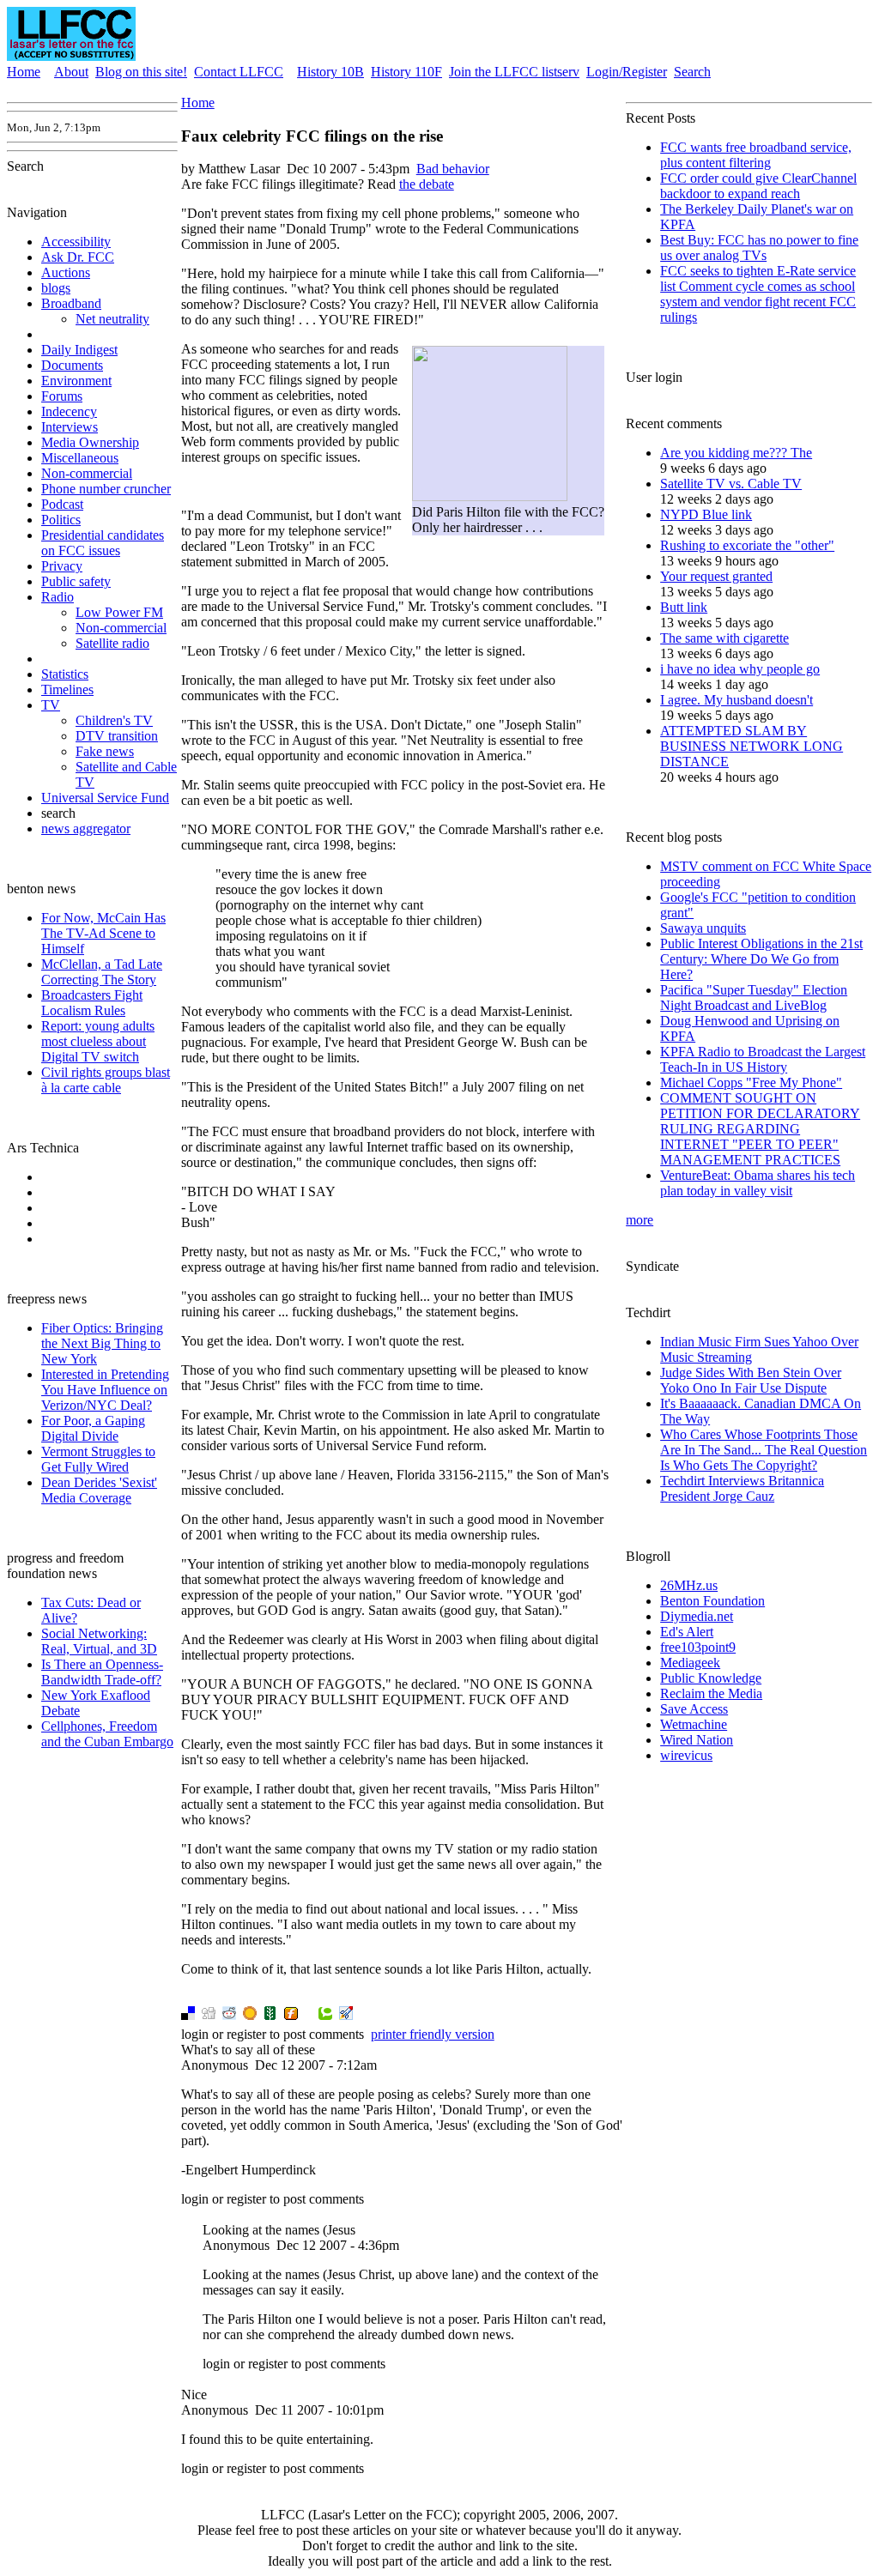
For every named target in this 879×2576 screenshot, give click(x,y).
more (640, 1220)
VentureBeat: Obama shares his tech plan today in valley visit (758, 1183)
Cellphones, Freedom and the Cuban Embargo (107, 1734)
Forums (62, 396)
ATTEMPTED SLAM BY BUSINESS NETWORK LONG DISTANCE (752, 746)
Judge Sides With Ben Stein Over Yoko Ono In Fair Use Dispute (751, 1380)
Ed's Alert (687, 1632)
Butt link (684, 607)
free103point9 (698, 1647)
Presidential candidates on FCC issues (103, 543)
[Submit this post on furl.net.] (291, 2015)
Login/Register (627, 72)
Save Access (694, 1709)
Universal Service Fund (105, 798)
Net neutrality (112, 319)
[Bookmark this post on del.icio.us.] (188, 2015)
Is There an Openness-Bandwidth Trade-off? (102, 1672)
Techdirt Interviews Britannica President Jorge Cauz (742, 1488)
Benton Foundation (712, 1601)
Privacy (62, 566)
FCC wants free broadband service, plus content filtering (756, 155)
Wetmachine (694, 1724)
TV (51, 705)
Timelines (67, 689)
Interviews (70, 427)
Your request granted (716, 576)
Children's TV (114, 720)
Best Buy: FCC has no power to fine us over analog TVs (759, 248)
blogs (56, 288)
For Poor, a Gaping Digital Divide (93, 1428)
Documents (72, 365)
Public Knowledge (711, 1678)
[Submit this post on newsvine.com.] (270, 2015)
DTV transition (117, 736)
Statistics (65, 674)
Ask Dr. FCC (78, 257)
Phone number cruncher (106, 489)
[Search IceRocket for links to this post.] (346, 2015)
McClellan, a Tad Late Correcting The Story (102, 972)
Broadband (71, 303)
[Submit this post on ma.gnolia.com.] (250, 2015)
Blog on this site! (141, 72)
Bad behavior (453, 169)
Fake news (105, 751)
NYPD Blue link (706, 514)
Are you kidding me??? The (736, 453)
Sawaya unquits (703, 928)
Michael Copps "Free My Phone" (751, 1082)
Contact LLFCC (239, 72)
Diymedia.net (697, 1616)
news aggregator (86, 828)
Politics (61, 520)
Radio (58, 597)
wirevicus (686, 1755)
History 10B (330, 72)
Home (24, 72)
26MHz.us (689, 1585)
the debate (427, 184)
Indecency (69, 411)
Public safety (76, 581)
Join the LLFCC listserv (514, 72)
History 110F (406, 72)
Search (692, 72)
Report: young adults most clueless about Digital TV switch (98, 1041)
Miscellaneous (80, 458)
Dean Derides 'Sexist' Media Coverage (99, 1490)
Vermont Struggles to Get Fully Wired (98, 1459)
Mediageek (690, 1663)
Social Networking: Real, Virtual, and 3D (99, 1641)
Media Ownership (90, 442)
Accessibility (76, 242)
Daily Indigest (79, 350)
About (71, 72)
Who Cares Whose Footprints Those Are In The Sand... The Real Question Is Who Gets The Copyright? (764, 1450)
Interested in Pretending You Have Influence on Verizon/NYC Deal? (105, 1390)
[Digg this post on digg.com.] (209, 2015)
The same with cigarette (724, 638)
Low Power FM (119, 612)
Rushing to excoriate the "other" (747, 545)
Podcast (62, 504)
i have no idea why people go (740, 669)
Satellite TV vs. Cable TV (731, 484)
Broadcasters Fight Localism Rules (92, 1003)
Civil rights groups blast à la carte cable (106, 1080)
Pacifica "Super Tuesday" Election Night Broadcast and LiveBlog (754, 998)
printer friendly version (433, 2034)
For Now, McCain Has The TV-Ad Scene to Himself (103, 933)
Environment (76, 381)
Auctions (66, 272)
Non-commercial (87, 473)
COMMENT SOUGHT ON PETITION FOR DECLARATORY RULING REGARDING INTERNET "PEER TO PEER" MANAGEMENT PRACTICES (760, 1129)
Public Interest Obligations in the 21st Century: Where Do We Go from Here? (761, 959)
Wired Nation (697, 1740)
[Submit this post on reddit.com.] (229, 2015)
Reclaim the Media (711, 1693)
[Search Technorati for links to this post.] (325, 2015)
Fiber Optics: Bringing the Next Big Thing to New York (102, 1343)
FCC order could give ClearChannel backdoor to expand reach (758, 186)
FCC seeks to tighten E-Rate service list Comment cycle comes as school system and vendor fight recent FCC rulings (758, 294)
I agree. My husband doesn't (737, 700)
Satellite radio (112, 643)
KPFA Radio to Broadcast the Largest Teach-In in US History (763, 1059)
